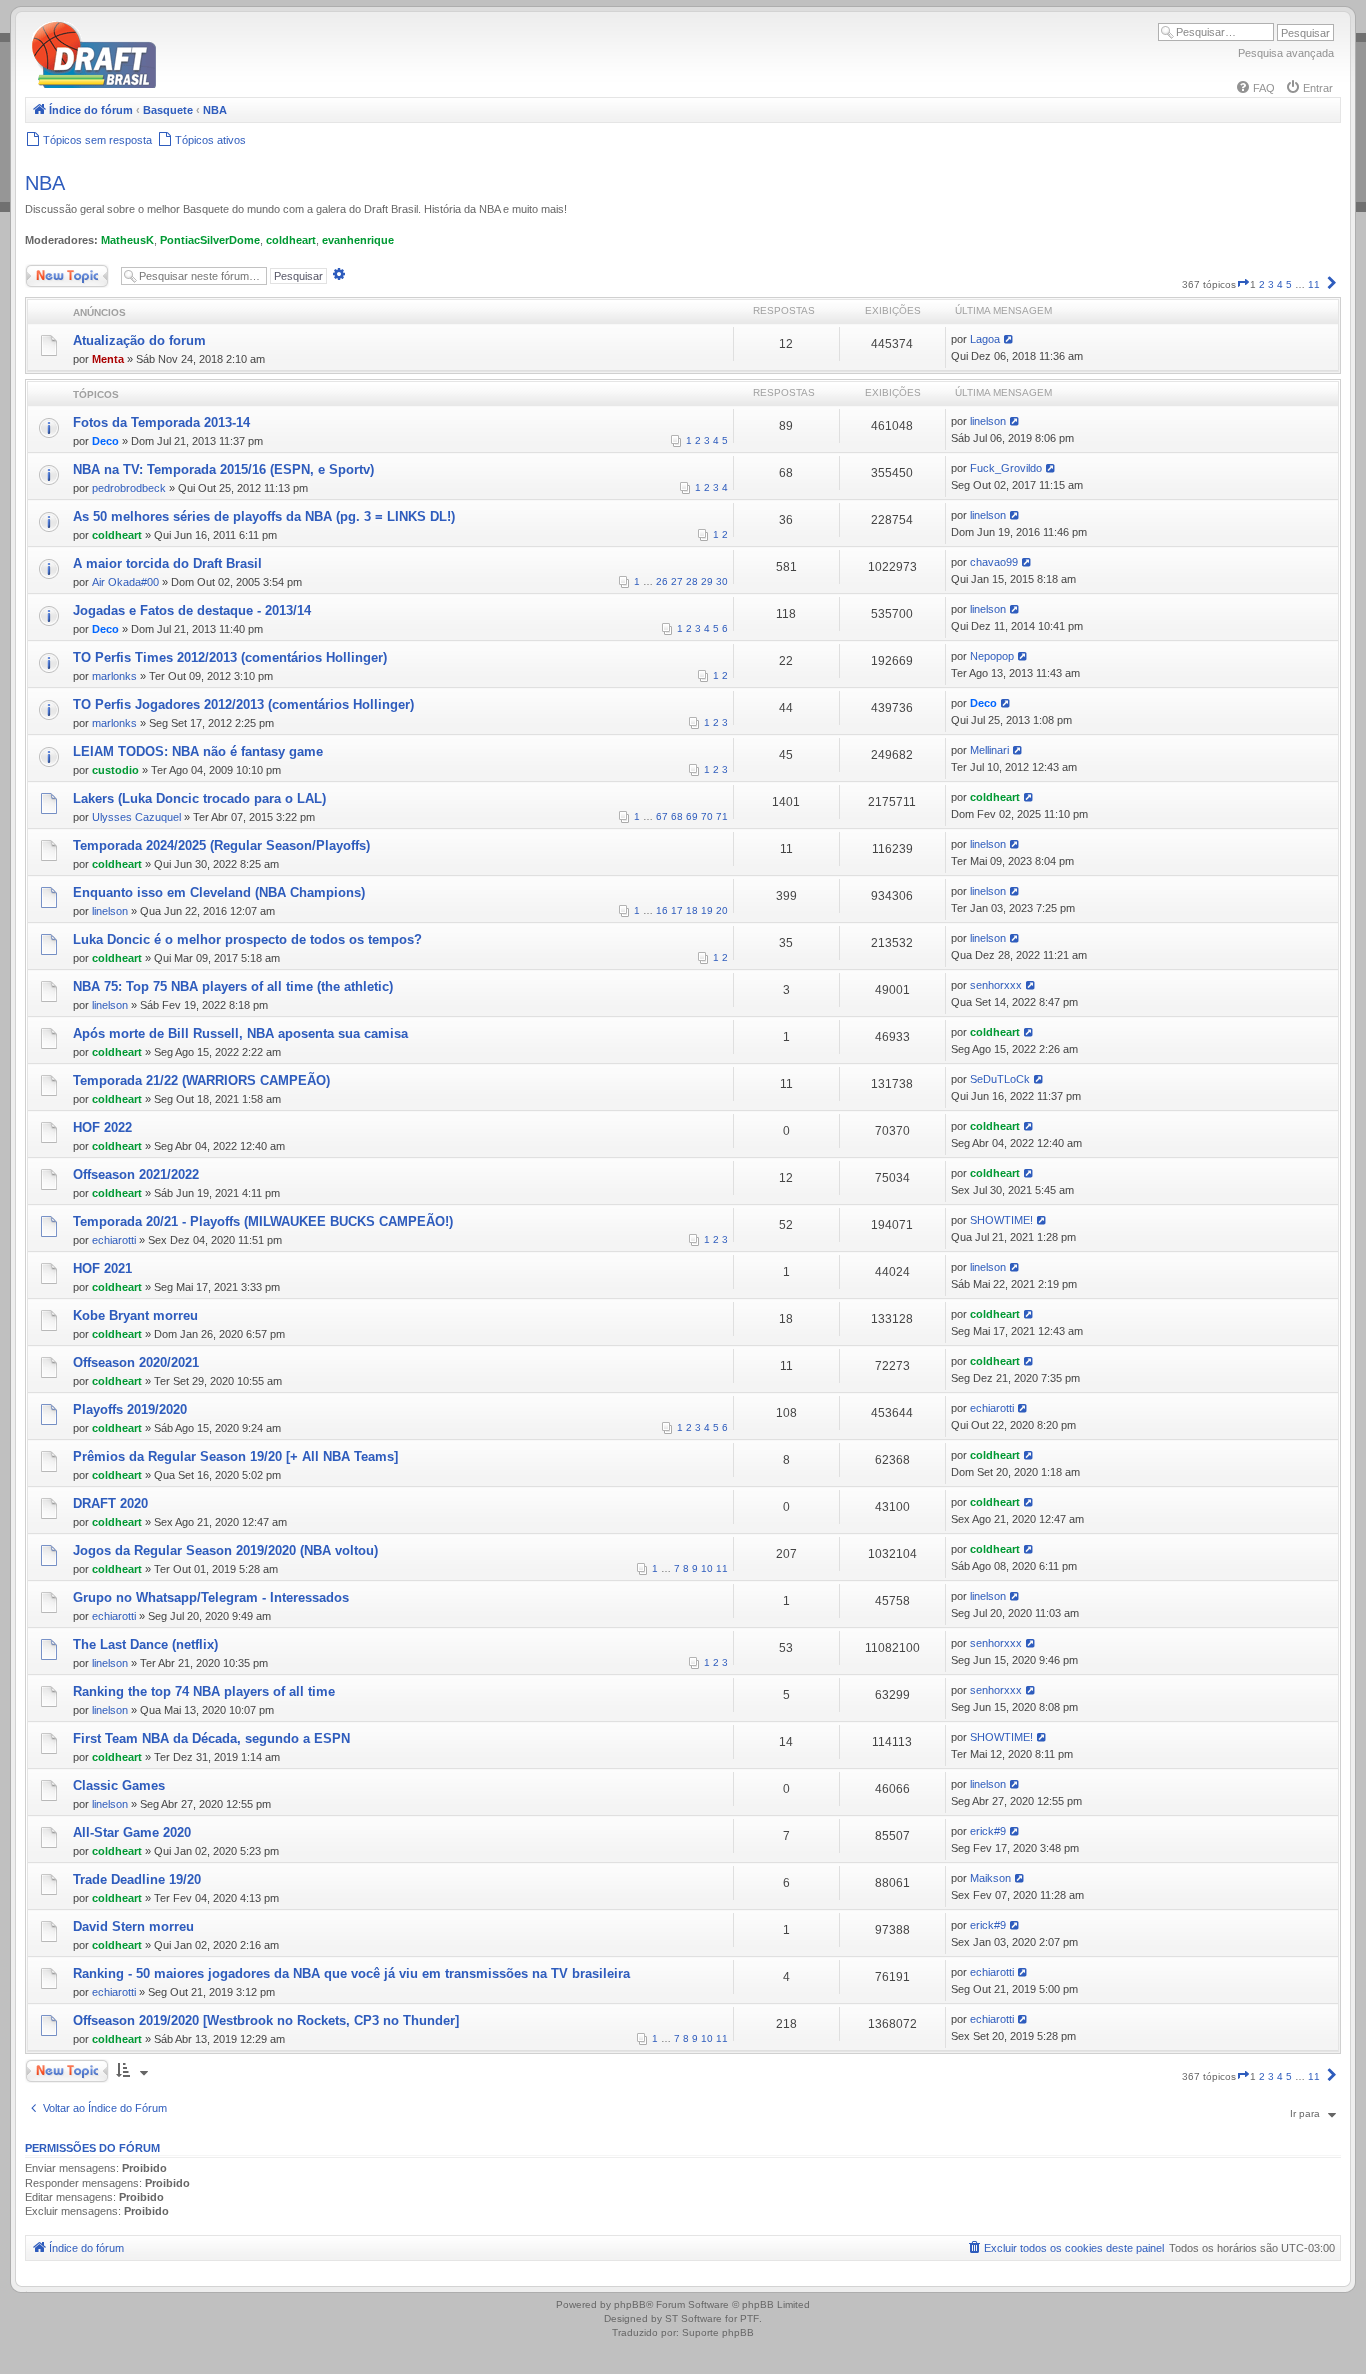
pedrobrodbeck (129, 488)
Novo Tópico (54, 271)
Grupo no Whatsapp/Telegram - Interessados (211, 1597)
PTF (749, 2318)
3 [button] (1271, 284)
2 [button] (1262, 284)
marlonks (114, 676)
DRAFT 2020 (110, 1503)
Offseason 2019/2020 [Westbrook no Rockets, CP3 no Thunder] (266, 2020)
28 (692, 581)
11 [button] (1314, 284)
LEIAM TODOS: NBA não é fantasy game (198, 751)
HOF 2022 (102, 1127)
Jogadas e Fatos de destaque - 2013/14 (192, 610)
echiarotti (114, 1240)
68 (677, 816)
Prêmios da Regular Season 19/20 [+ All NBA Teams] (235, 1456)
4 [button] (1280, 284)
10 (707, 1568)
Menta (108, 359)
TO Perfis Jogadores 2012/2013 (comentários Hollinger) (243, 704)
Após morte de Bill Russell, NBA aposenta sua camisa (240, 1033)
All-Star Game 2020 (132, 1832)
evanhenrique (358, 240)
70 (707, 816)
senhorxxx (996, 985)
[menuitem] (1255, 88)
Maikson (990, 1878)
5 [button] (1289, 284)
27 (677, 581)
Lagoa (985, 339)
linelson (988, 421)
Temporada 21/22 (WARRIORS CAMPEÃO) (201, 1080)
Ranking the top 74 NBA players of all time (204, 1691)
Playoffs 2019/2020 (130, 1409)
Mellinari (989, 750)
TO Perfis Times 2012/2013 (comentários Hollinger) (230, 657)
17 (677, 910)
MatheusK (127, 240)
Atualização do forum (139, 340)
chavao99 (994, 562)
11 (722, 1568)
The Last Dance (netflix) (145, 1644)
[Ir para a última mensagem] (1009, 339)
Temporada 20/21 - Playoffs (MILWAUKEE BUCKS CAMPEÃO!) (263, 1221)
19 (707, 910)
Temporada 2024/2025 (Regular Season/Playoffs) (221, 845)
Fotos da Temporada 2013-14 (161, 422)
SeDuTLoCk (1000, 1079)
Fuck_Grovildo (1006, 468)
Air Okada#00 (125, 582)
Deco (105, 441)
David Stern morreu (133, 1926)
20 (722, 910)
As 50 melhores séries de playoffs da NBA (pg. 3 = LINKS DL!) (264, 516)
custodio (115, 770)
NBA (45, 183)
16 (662, 910)
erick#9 (988, 1831)
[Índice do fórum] (180, 84)
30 (722, 581)
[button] (1243, 284)
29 (707, 581)
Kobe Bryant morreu (135, 1315)
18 (692, 910)
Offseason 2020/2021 (136, 1362)
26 (662, 581)
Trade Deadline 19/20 (137, 1879)
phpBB (630, 2304)
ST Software (693, 2318)
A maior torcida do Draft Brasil (167, 563)
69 (692, 816)
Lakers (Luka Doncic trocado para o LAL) (199, 798)
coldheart (291, 240)
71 (722, 816)
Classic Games (119, 1785)
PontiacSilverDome (210, 240)
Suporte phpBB (718, 2332)
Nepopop (992, 656)
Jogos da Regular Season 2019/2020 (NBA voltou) (225, 1550)
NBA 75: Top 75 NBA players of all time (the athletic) (233, 986)
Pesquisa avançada (1286, 53)
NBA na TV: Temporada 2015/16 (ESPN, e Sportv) (223, 469)
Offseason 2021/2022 (136, 1174)
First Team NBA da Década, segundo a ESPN (211, 1738)
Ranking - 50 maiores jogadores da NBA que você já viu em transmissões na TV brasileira (351, 1973)
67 (662, 816)
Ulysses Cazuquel (136, 817)
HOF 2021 (102, 1268)
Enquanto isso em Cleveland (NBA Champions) (219, 892)
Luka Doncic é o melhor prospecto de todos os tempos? (247, 939)
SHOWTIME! (1001, 1220)
